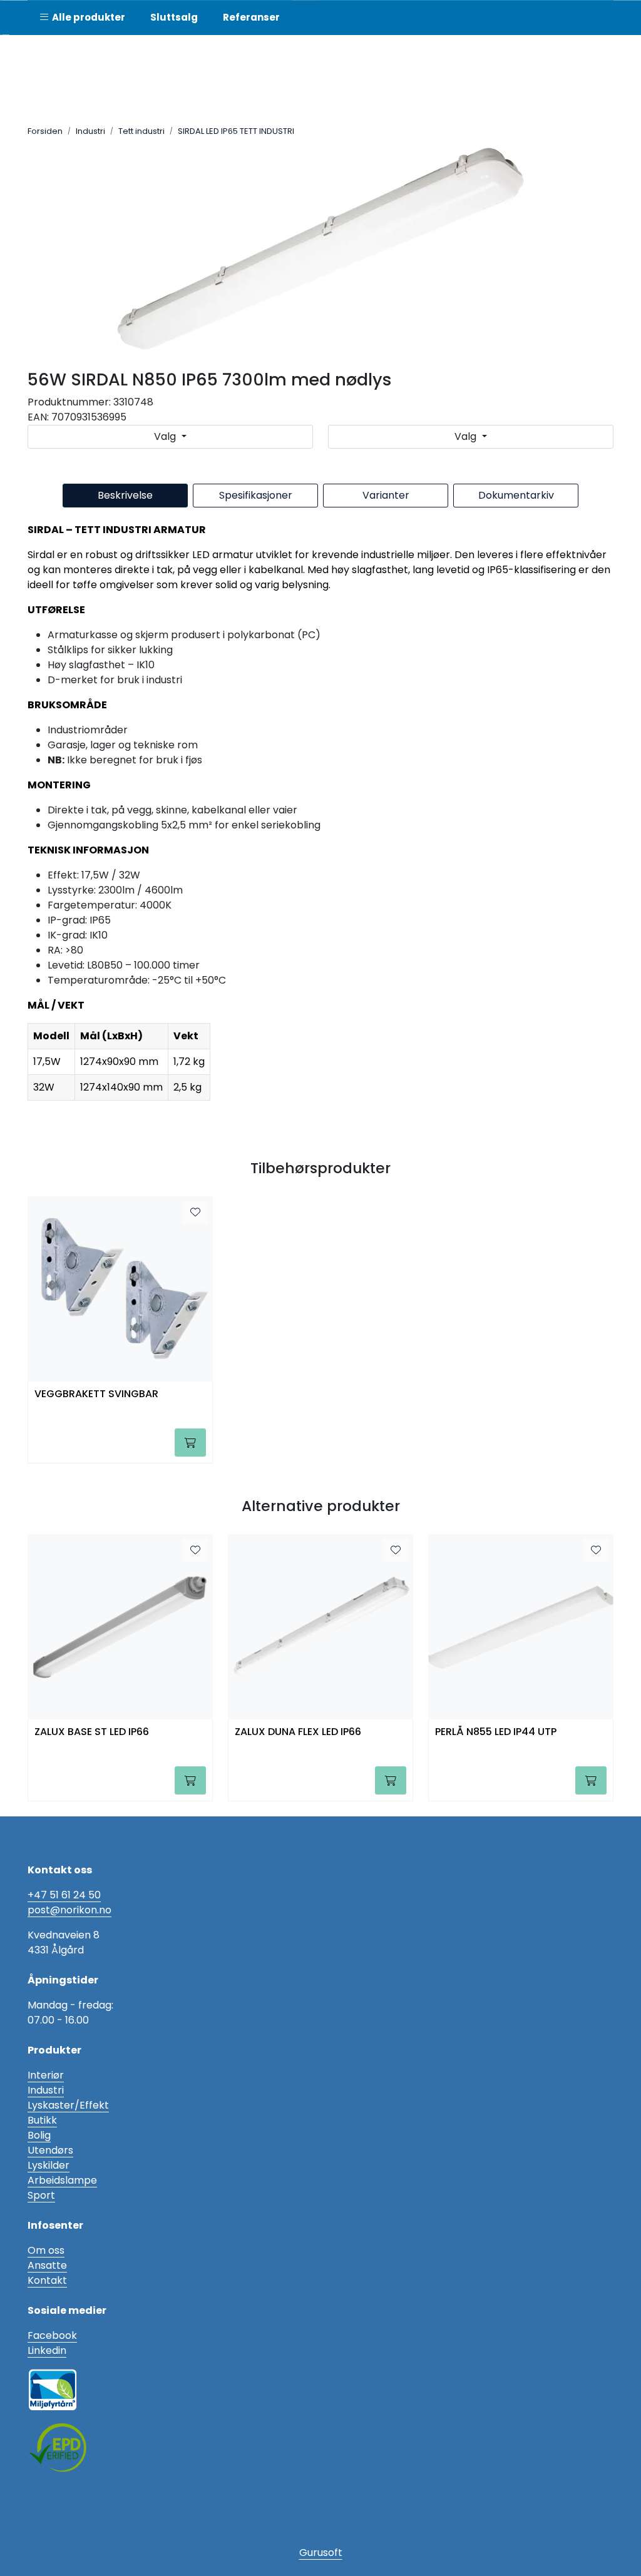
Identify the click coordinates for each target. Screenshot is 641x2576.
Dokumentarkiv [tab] (516, 495)
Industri (46, 2090)
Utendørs (50, 2150)
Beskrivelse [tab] (125, 495)
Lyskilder (49, 2165)
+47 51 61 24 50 (64, 1895)
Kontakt (47, 2280)
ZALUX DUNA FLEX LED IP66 (298, 1732)
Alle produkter (87, 17)
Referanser (251, 17)
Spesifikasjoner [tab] (256, 495)
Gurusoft (321, 2553)
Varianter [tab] (386, 495)
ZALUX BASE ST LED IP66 (92, 1732)
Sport (41, 2195)
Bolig (39, 2135)
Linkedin (47, 2350)
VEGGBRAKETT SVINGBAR (96, 1394)
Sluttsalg (174, 17)
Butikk (42, 2120)
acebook (55, 2335)
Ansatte (47, 2265)
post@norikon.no (69, 1910)
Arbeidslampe (62, 2180)
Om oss (46, 2250)
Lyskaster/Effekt (68, 2105)
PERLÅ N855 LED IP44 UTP (496, 1732)
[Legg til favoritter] (195, 1213)
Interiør (46, 2075)
